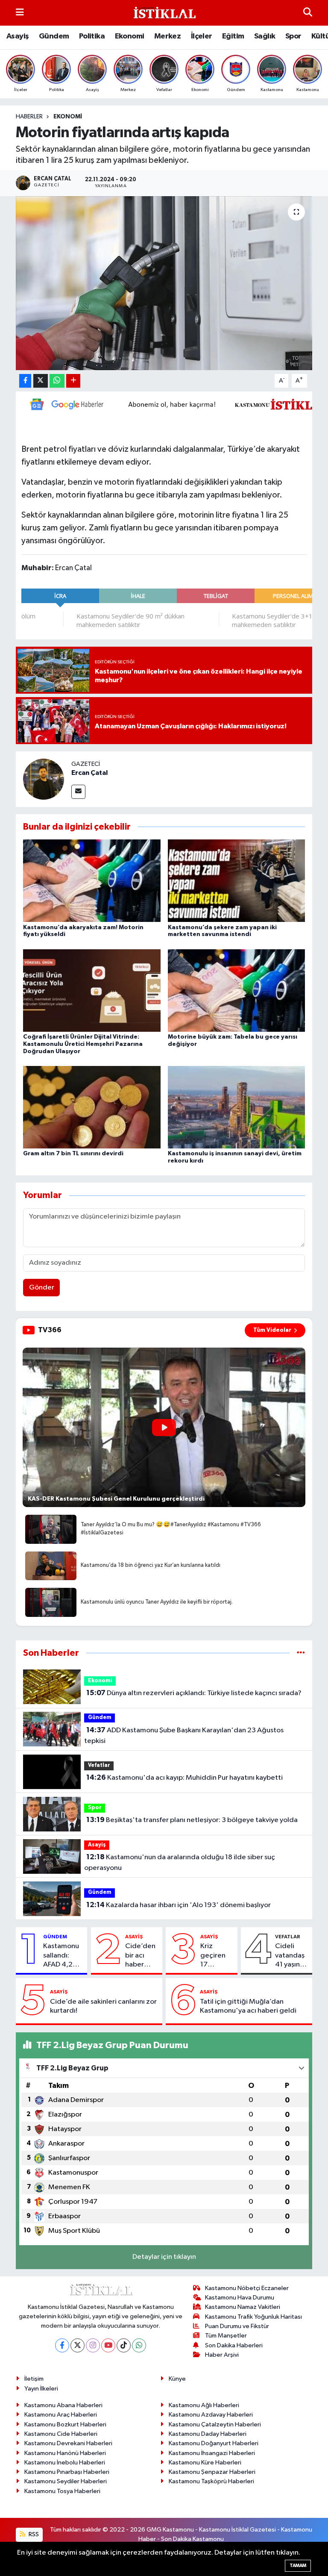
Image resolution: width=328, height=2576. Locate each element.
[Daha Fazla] (73, 381)
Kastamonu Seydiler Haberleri (66, 2481)
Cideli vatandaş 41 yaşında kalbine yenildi (292, 1956)
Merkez (167, 36)
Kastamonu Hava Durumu (240, 2298)
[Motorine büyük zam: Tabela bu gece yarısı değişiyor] (237, 990)
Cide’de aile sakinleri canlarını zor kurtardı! (103, 2006)
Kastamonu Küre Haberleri (205, 2463)
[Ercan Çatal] (44, 779)
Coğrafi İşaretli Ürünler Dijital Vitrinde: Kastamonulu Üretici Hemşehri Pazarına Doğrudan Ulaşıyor (83, 1044)
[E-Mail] (78, 792)
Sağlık (265, 36)
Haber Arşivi (222, 2355)
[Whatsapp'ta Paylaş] (57, 381)
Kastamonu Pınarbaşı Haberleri (67, 2472)
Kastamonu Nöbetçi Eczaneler (247, 2288)
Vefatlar (99, 1765)
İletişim (34, 2379)
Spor (293, 36)
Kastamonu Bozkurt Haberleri (65, 2424)
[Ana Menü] (20, 13)
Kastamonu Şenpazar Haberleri (212, 2472)
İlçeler (202, 36)
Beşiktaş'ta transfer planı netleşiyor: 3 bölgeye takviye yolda (192, 1820)
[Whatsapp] (139, 2345)
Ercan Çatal (89, 773)
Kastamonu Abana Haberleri (63, 2405)
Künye (177, 2379)
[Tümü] (301, 1653)
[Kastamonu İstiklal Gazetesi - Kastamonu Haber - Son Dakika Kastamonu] (164, 13)
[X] (78, 2345)
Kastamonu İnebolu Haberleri (65, 2463)
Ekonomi (130, 36)
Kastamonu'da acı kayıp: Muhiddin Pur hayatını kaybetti (184, 1778)
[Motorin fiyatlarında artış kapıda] (164, 283)
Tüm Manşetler (226, 2336)
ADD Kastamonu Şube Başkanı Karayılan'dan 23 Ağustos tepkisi (184, 1736)
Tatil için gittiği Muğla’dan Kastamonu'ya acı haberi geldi (248, 2006)
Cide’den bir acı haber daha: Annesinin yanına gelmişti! (141, 1956)
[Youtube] (108, 2345)
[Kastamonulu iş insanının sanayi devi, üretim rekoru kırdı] (237, 1107)
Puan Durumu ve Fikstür (237, 2326)
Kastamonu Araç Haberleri (61, 2415)
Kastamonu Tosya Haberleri (62, 2491)
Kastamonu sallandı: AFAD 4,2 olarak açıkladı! (61, 1956)
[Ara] (308, 13)
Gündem (54, 36)
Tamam (298, 2566)
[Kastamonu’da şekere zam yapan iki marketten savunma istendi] (237, 881)
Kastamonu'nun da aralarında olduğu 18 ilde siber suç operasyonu (179, 1863)
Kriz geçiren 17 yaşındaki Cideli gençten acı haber (215, 1956)
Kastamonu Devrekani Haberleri (68, 2443)
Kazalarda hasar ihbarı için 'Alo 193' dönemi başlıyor (179, 1905)
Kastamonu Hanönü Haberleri (65, 2453)
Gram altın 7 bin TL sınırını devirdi (73, 1154)
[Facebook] (62, 2345)
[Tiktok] (124, 2345)
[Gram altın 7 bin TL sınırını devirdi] (92, 1107)
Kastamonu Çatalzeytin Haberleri (215, 2424)
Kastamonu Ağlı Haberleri (204, 2405)
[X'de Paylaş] (41, 381)
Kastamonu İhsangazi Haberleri (212, 2453)
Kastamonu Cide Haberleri (61, 2434)
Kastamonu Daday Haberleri (208, 2434)
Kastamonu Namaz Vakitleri (243, 2307)
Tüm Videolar (272, 1330)
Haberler (29, 117)
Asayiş (18, 36)
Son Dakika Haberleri (234, 2345)
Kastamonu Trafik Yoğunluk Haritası (253, 2317)
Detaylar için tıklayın (164, 2257)
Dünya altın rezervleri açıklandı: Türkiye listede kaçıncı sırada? (194, 1693)
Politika (92, 36)
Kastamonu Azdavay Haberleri (211, 2415)
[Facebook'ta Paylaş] (25, 381)
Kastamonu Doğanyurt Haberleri (214, 2443)
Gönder (42, 1288)
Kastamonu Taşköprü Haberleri (211, 2481)
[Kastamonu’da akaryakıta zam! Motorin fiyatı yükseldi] (92, 881)
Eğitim (233, 36)
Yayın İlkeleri (41, 2389)
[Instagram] (93, 2345)
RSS (33, 2534)
